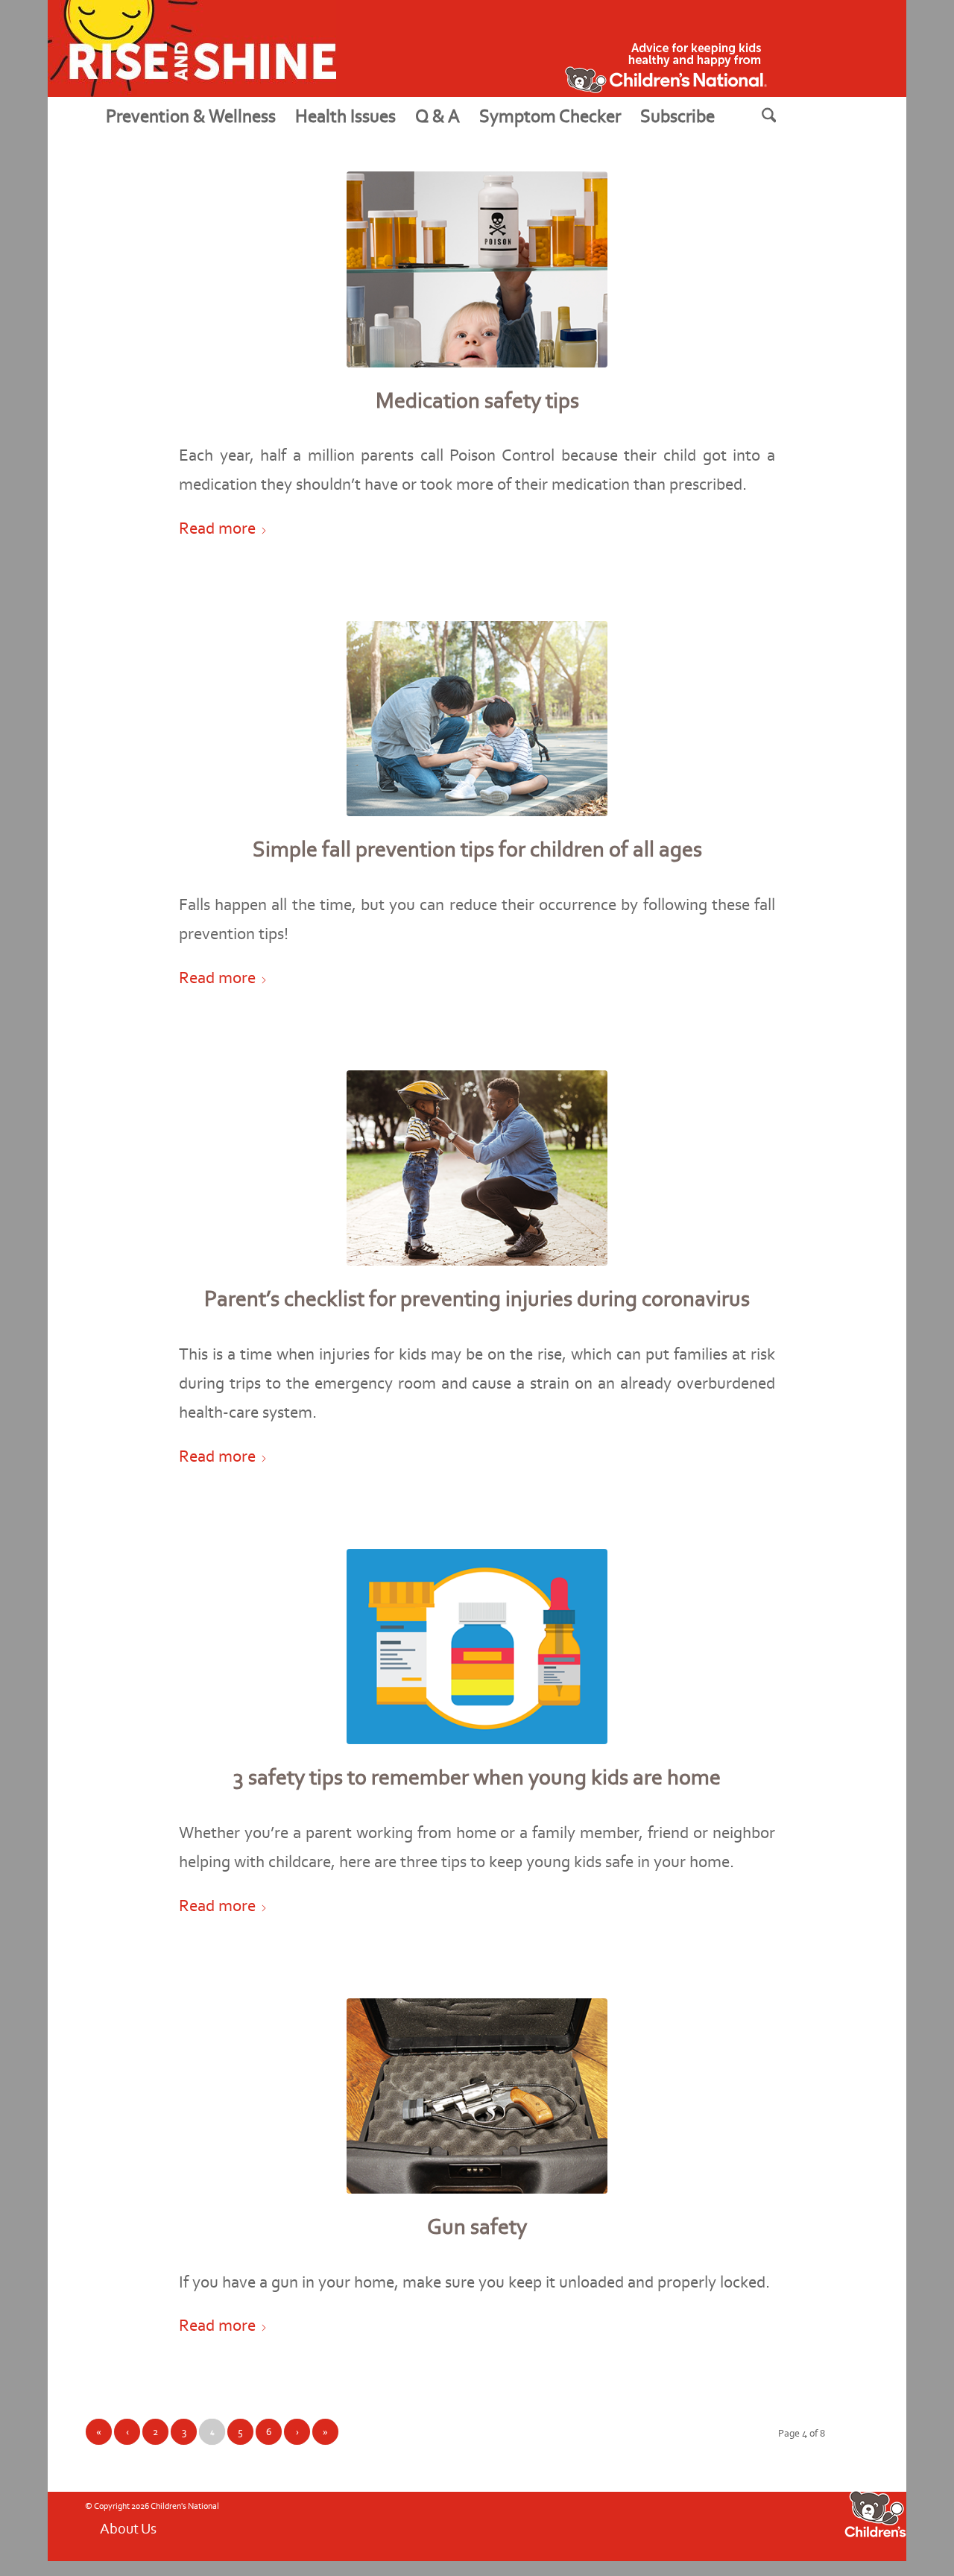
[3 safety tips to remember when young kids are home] (477, 1647)
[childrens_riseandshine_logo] (192, 48)
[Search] (788, 116)
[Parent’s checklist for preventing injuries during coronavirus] (477, 1168)
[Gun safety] (477, 2096)
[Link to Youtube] (689, 2525)
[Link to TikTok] (756, 2525)
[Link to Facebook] (667, 2525)
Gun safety (477, 2226)
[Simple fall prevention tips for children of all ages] (477, 719)
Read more (217, 528)
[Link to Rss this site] (734, 2525)
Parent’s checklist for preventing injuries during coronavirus (477, 1298)
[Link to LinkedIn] (779, 2525)
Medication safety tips (477, 400)
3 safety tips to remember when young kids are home (477, 1777)
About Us (128, 2528)
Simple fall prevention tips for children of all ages (477, 849)
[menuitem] (191, 116)
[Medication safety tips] (477, 269)
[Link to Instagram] (712, 2525)
